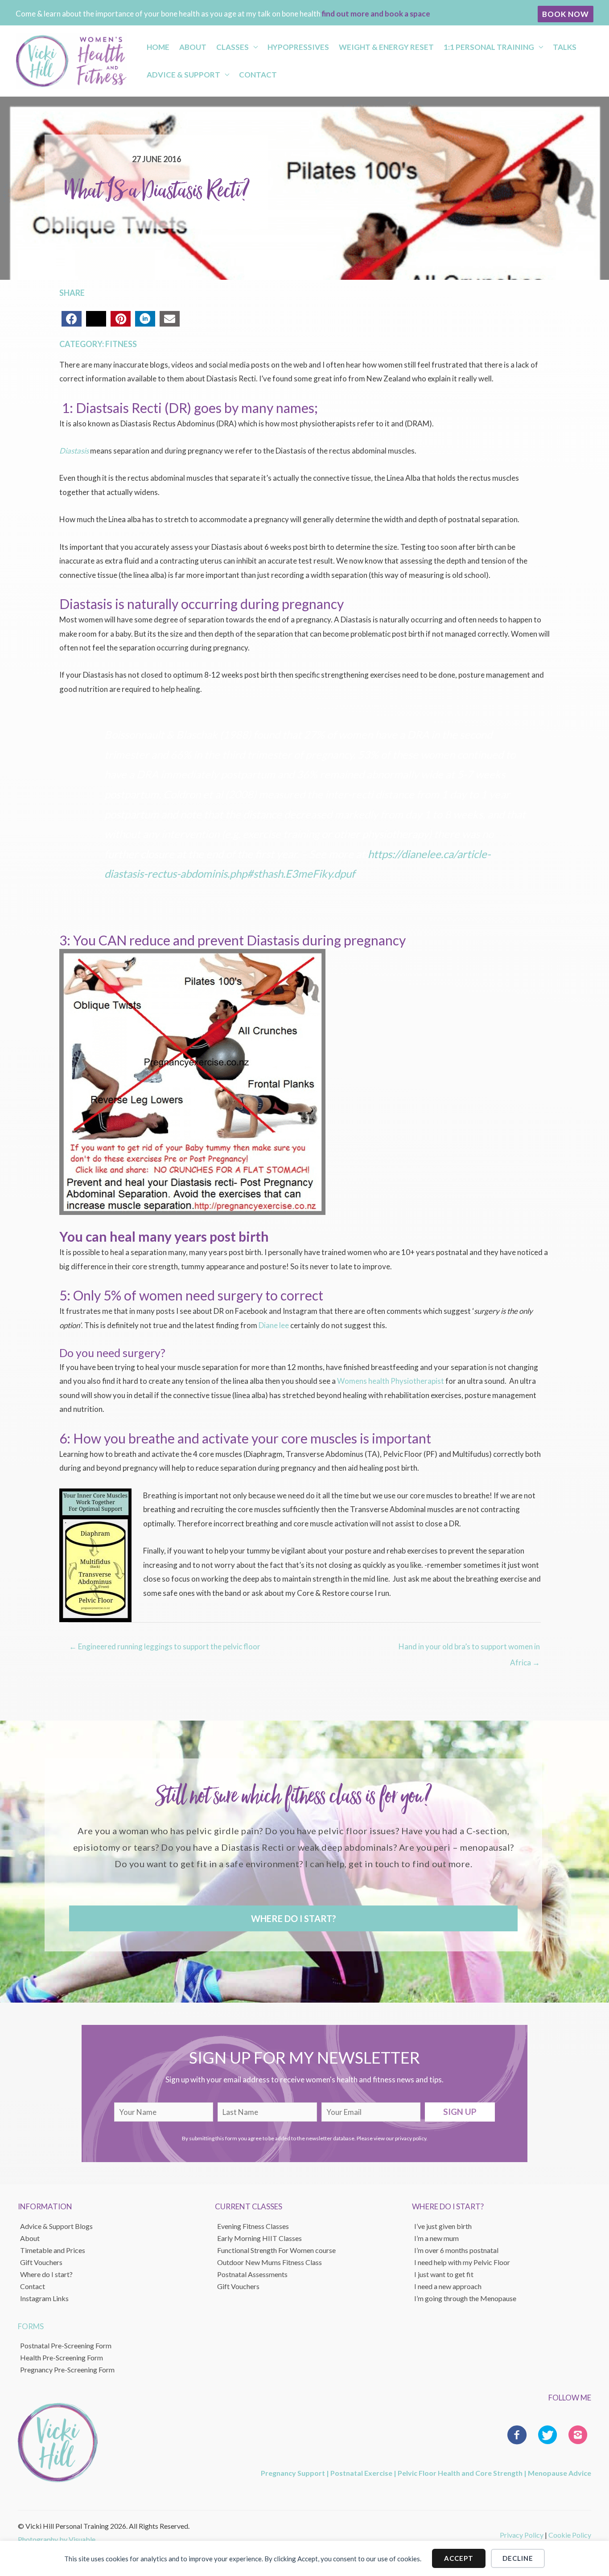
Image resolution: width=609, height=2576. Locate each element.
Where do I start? (46, 2274)
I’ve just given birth (443, 2226)
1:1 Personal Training (489, 47)
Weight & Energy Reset (386, 47)
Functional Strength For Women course (276, 2250)
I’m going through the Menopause (465, 2298)
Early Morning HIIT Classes (259, 2238)
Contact (258, 75)
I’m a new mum (436, 2238)
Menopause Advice (560, 2473)
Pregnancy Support (293, 2473)
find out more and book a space (376, 14)
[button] (566, 14)
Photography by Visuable (57, 2539)
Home (158, 47)
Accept (459, 2558)
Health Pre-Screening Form (62, 2357)
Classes (232, 47)
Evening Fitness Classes (253, 2226)
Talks (565, 47)
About (193, 47)
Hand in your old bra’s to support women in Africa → (469, 1649)
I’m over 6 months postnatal (456, 2250)
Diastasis (74, 451)
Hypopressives (298, 47)
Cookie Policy (570, 2535)
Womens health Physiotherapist (391, 1381)
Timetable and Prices (53, 2250)
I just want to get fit (444, 2274)
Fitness (121, 344)
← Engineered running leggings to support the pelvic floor (165, 1646)
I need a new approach (448, 2286)
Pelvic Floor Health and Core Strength (460, 2473)
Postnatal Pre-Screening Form (66, 2345)
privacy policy (411, 2138)
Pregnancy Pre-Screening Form (67, 2370)
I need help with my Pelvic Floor (462, 2262)
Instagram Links (44, 2298)
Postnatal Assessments (252, 2274)
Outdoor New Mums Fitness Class (270, 2262)
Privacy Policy (522, 2535)
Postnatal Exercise (361, 2473)
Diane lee (274, 1325)
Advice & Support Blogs (56, 2226)
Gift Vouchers (41, 2262)
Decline (518, 2558)
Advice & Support (183, 75)
